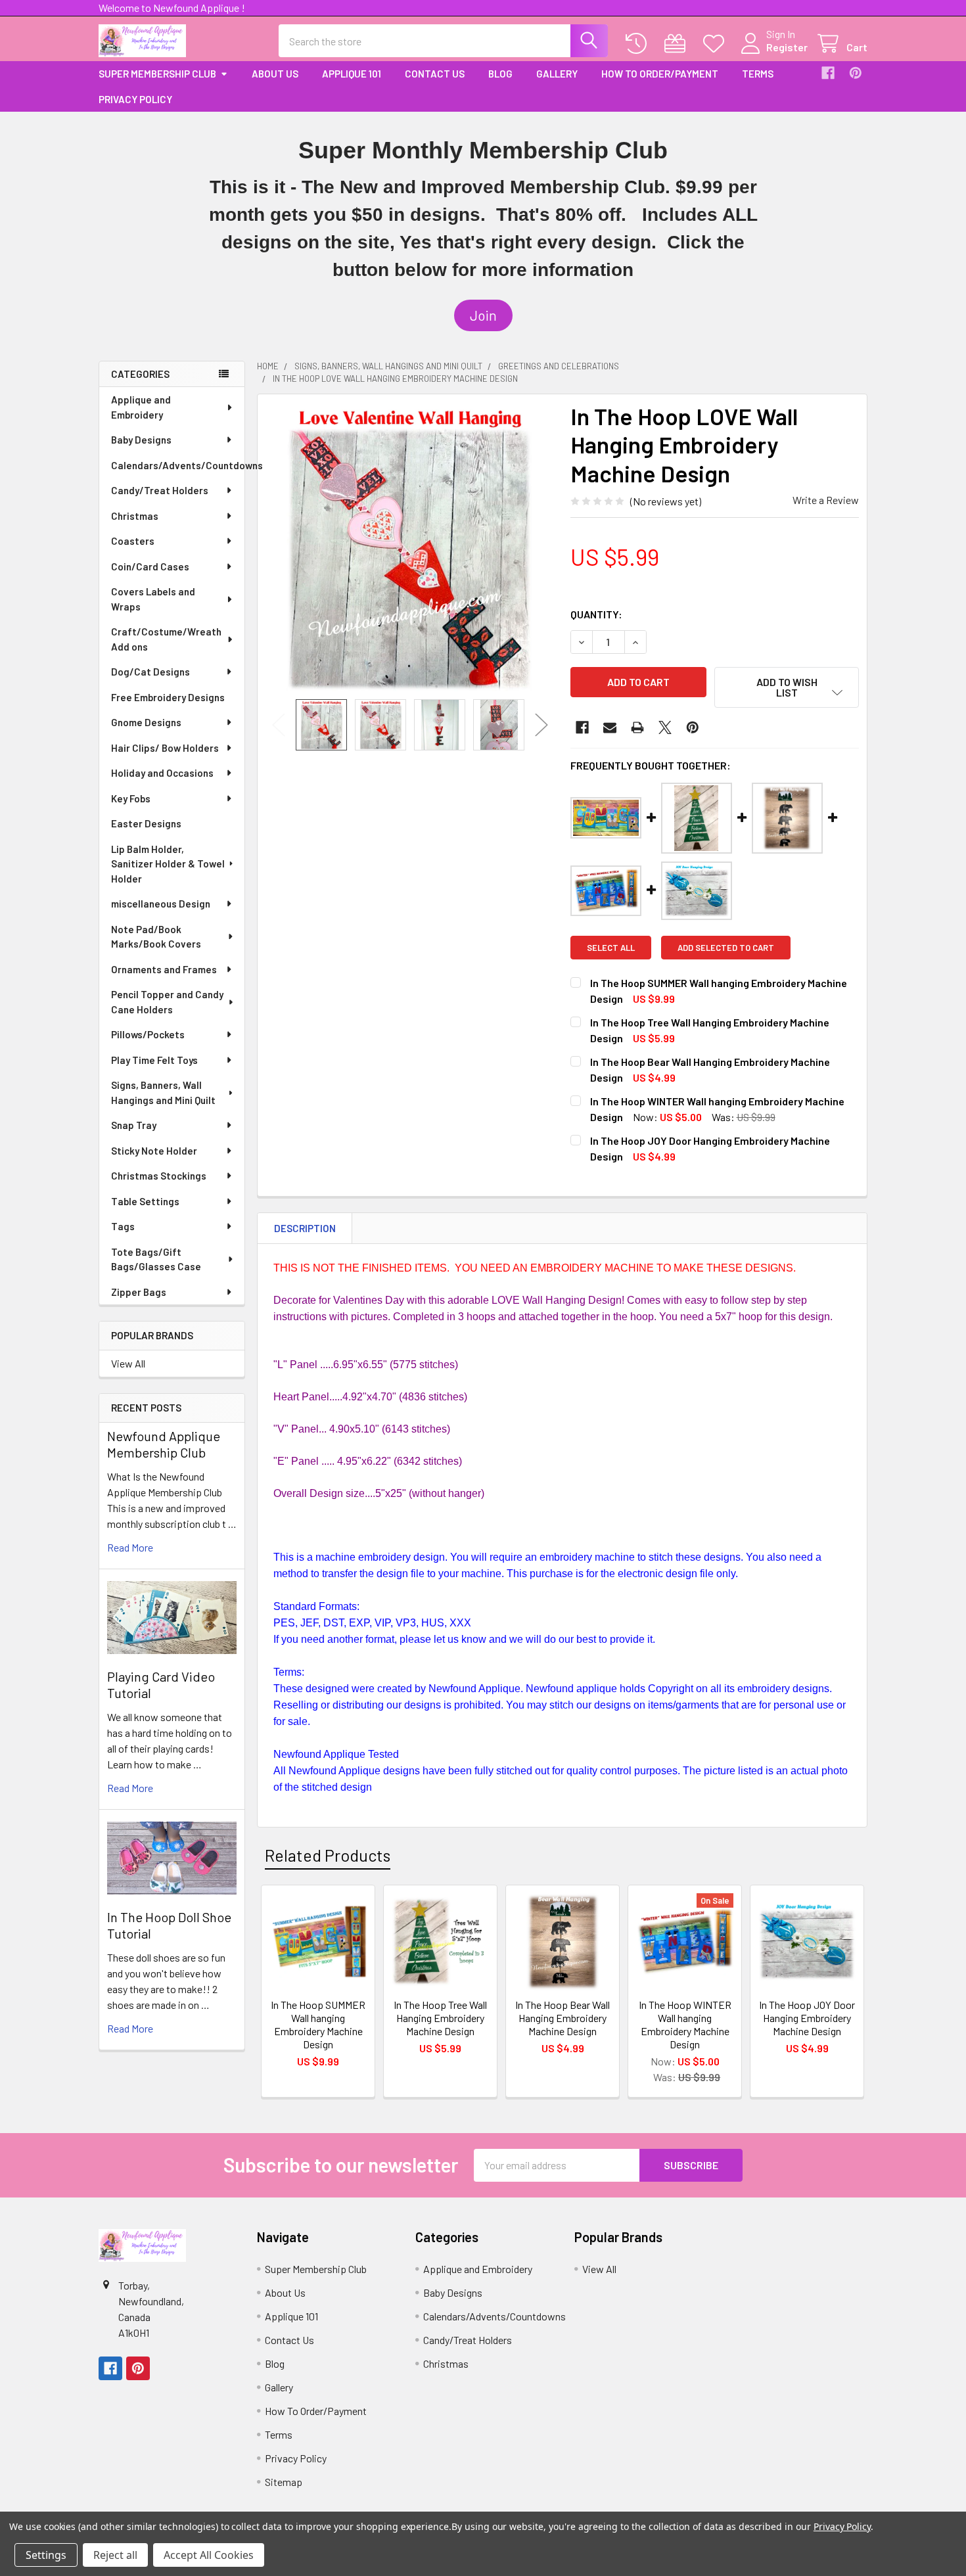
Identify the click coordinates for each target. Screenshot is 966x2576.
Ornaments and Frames (164, 969)
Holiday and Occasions (162, 773)
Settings (46, 2555)
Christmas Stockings (159, 1176)
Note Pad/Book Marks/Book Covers (156, 937)
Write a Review (826, 500)
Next (541, 724)
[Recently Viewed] (639, 44)
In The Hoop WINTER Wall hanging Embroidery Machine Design (685, 2024)
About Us (275, 74)
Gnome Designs (146, 722)
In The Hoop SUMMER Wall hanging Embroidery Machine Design (318, 2024)
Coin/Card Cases (150, 566)
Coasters (133, 541)
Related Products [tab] (328, 1855)
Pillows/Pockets (148, 1034)
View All (128, 1363)
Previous (279, 724)
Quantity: (596, 614)
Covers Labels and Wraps (153, 599)
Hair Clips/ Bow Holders (165, 748)
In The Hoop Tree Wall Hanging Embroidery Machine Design (440, 2018)
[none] (410, 547)
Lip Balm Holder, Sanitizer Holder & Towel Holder (168, 864)
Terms (758, 74)
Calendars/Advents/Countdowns (178, 465)
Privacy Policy (135, 99)
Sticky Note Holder (154, 1151)
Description (305, 1228)
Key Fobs (131, 798)
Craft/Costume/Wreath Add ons (166, 639)
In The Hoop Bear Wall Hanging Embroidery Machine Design (563, 2018)
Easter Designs (146, 823)
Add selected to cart (726, 948)
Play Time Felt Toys (154, 1060)
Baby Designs (141, 440)
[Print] (637, 727)
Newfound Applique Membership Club (164, 1444)
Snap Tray (134, 1125)
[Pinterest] (856, 73)
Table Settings (145, 1201)
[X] (665, 727)
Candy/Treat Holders (160, 490)
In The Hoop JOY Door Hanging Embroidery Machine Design (807, 2018)
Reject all (115, 2555)
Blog (500, 74)
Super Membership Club (157, 74)
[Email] (610, 727)
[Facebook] (828, 73)
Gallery (557, 74)
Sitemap (284, 2482)
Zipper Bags (139, 1292)
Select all (611, 948)
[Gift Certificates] (678, 44)
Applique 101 (352, 74)
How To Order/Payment (660, 74)
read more (130, 1547)
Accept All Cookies (209, 2555)
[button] (483, 315)
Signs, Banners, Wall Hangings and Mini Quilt (163, 1092)
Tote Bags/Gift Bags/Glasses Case (156, 1259)
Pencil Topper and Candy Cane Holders (167, 1002)
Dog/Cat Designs (150, 672)
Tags (123, 1226)
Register (787, 47)
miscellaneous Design (161, 904)
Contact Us (435, 74)
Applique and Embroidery (141, 407)
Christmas (135, 516)
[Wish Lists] (717, 44)
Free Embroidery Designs (168, 697)
